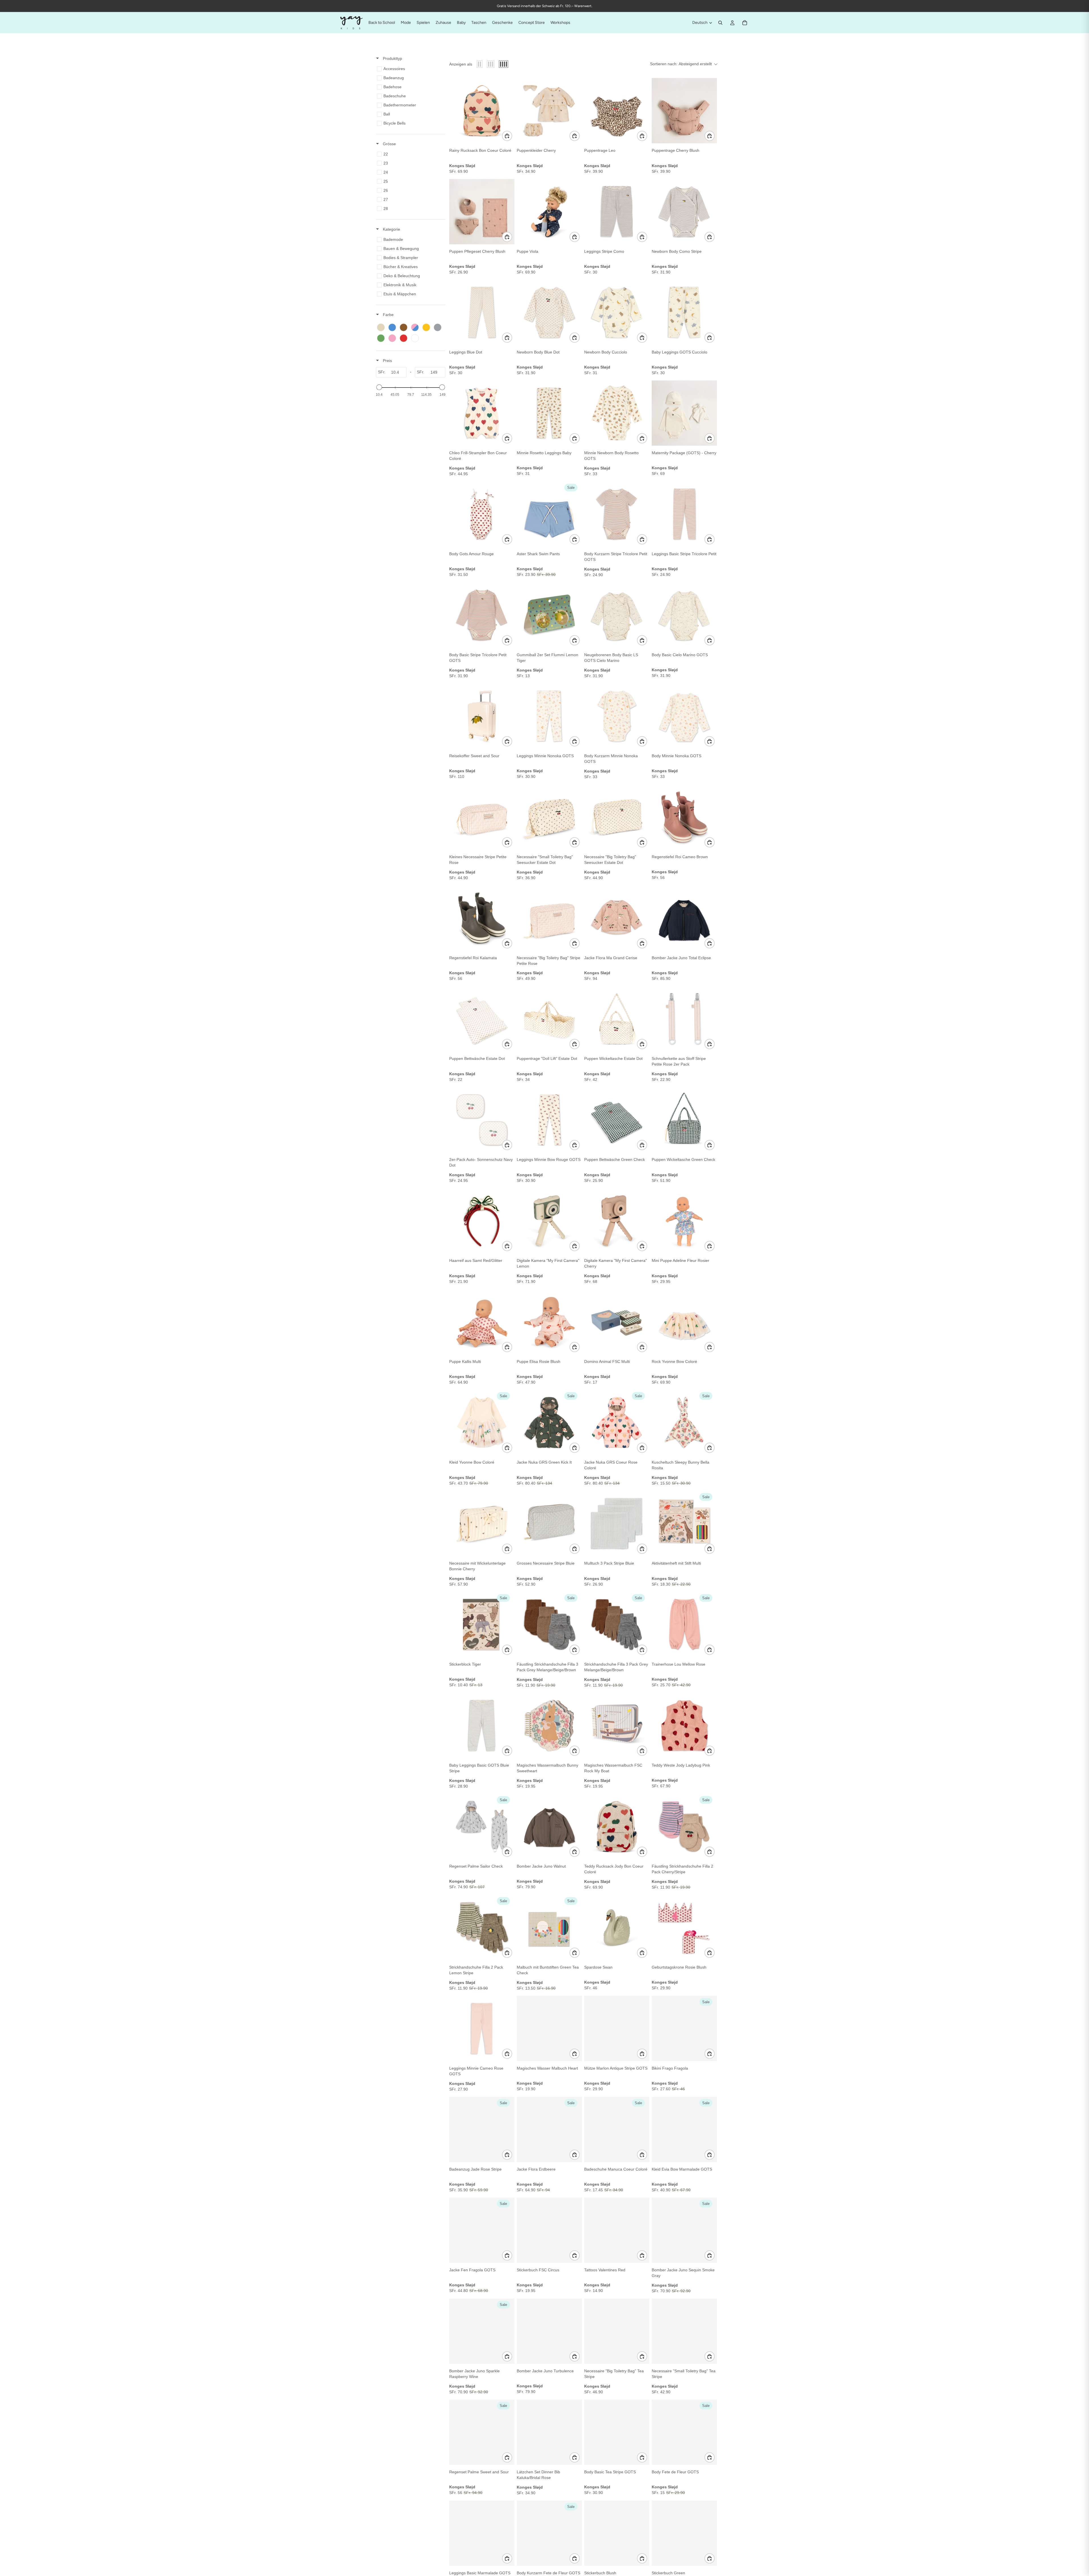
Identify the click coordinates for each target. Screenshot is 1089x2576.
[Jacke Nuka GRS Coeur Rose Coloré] (617, 1422)
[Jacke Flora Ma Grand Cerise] (617, 918)
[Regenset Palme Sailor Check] (482, 1826)
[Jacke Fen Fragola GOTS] (482, 2230)
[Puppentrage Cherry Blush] (684, 111)
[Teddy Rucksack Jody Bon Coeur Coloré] (617, 1826)
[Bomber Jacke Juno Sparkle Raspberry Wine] (482, 2331)
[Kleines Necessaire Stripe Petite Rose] (482, 817)
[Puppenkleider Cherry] (549, 111)
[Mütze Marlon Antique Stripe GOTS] (617, 2028)
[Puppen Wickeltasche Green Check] (684, 1120)
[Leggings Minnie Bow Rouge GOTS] (549, 1120)
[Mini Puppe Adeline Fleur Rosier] (684, 1221)
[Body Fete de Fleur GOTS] (684, 2432)
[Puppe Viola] (549, 212)
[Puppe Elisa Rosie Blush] (549, 1322)
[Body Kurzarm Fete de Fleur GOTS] (549, 2533)
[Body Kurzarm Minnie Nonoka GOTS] (617, 716)
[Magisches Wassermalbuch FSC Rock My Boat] (617, 1725)
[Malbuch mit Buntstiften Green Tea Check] (549, 1927)
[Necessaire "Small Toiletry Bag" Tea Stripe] (684, 2331)
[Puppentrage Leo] (617, 111)
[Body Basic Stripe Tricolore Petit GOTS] (482, 615)
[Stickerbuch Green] (684, 2533)
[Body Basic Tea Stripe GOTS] (617, 2432)
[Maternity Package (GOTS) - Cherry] (684, 413)
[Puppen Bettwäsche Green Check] (617, 1120)
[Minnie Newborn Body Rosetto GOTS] (617, 413)
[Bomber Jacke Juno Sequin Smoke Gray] (684, 2230)
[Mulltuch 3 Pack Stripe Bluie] (617, 1523)
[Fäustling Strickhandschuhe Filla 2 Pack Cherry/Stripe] (684, 1826)
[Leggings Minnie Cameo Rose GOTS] (482, 2028)
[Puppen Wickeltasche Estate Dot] (617, 1019)
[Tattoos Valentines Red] (617, 2230)
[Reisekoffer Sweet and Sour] (482, 716)
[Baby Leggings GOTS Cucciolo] (684, 312)
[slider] (379, 387)
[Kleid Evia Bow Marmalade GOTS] (684, 2129)
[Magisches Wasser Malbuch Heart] (549, 2028)
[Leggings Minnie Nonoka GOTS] (549, 716)
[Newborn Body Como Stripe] (684, 212)
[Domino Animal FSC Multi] (617, 1322)
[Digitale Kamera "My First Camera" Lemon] (549, 1221)
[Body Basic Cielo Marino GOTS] (684, 615)
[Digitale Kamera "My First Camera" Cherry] (617, 1221)
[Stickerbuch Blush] (617, 2533)
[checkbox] (410, 69)
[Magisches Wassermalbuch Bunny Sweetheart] (549, 1725)
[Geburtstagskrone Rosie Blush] (684, 1927)
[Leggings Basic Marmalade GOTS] (482, 2533)
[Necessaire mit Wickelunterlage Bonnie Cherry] (482, 1523)
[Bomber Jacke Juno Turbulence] (549, 2331)
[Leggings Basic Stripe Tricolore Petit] (684, 514)
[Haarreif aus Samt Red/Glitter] (482, 1221)
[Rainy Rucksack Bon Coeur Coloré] (482, 111)
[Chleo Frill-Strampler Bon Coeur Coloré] (482, 413)
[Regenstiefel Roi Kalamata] (482, 918)
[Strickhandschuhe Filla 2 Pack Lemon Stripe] (482, 1927)
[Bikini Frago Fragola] (684, 2028)
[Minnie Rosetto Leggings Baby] (549, 413)
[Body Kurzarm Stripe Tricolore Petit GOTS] (617, 514)
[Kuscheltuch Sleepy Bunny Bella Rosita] (684, 1422)
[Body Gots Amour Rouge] (482, 514)
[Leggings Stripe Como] (617, 212)
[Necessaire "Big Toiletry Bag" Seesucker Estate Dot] (617, 817)
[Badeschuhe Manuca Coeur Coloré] (617, 2129)
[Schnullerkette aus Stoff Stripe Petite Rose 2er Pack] (684, 1019)
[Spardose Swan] (617, 1927)
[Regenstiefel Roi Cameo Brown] (684, 817)
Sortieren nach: (681, 64)
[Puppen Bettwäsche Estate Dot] (482, 1019)
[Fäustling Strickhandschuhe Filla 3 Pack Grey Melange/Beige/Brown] (549, 1624)
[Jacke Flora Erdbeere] (549, 2129)
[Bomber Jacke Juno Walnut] (549, 1826)
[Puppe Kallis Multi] (482, 1322)
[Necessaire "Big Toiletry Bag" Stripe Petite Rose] (549, 918)
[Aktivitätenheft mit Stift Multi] (684, 1523)
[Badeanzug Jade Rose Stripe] (482, 2129)
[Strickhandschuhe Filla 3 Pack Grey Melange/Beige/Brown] (617, 1624)
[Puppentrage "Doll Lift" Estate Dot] (549, 1019)
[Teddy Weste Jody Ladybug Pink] (684, 1725)
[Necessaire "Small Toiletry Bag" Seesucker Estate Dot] (549, 817)
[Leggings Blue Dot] (482, 312)
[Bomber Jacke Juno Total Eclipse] (684, 918)
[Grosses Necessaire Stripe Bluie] (549, 1523)
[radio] (480, 64)
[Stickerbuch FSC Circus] (549, 2230)
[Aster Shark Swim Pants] (549, 514)
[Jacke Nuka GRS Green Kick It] (549, 1422)
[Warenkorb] (745, 23)
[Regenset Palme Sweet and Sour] (482, 2432)
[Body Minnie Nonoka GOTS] (684, 716)
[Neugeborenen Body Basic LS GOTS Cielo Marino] (617, 615)
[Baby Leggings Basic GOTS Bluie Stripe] (482, 1725)
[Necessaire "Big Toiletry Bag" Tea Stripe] (617, 2331)
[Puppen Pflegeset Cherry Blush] (482, 212)
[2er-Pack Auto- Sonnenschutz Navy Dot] (482, 1120)
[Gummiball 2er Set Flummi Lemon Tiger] (549, 615)
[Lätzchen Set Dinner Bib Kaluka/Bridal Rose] (549, 2432)
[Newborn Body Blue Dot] (549, 312)
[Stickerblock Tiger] (482, 1624)
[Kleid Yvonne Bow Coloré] (482, 1422)
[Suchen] (720, 23)
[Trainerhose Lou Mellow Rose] (684, 1624)
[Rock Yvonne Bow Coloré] (684, 1322)
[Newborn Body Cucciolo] (617, 312)
